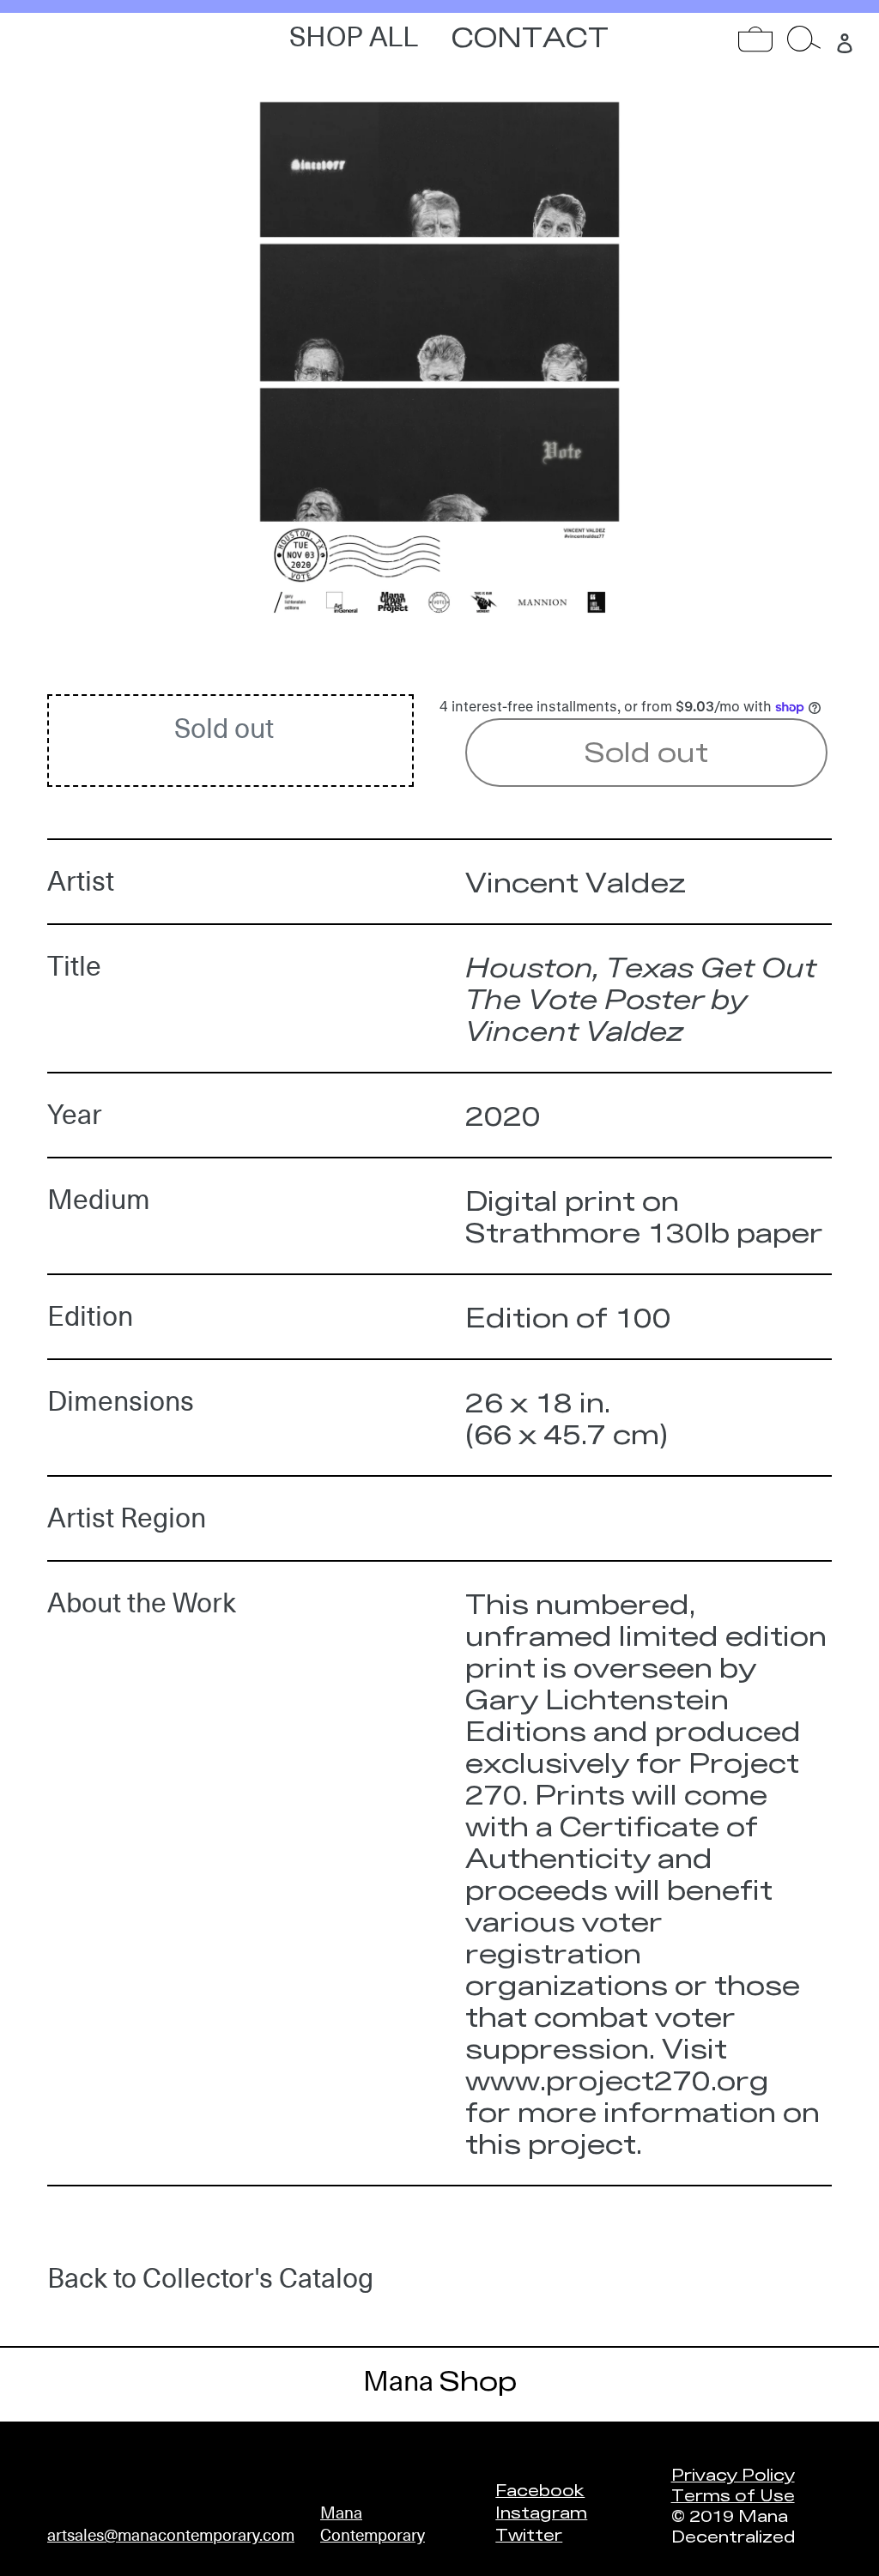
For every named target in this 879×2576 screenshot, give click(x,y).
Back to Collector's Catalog (210, 2278)
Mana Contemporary (373, 2524)
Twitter (529, 2534)
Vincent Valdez (576, 882)
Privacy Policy (733, 2474)
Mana (440, 2381)
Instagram (541, 2512)
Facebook (540, 2489)
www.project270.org (617, 2080)
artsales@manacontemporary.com (171, 2535)
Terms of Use (733, 2494)
